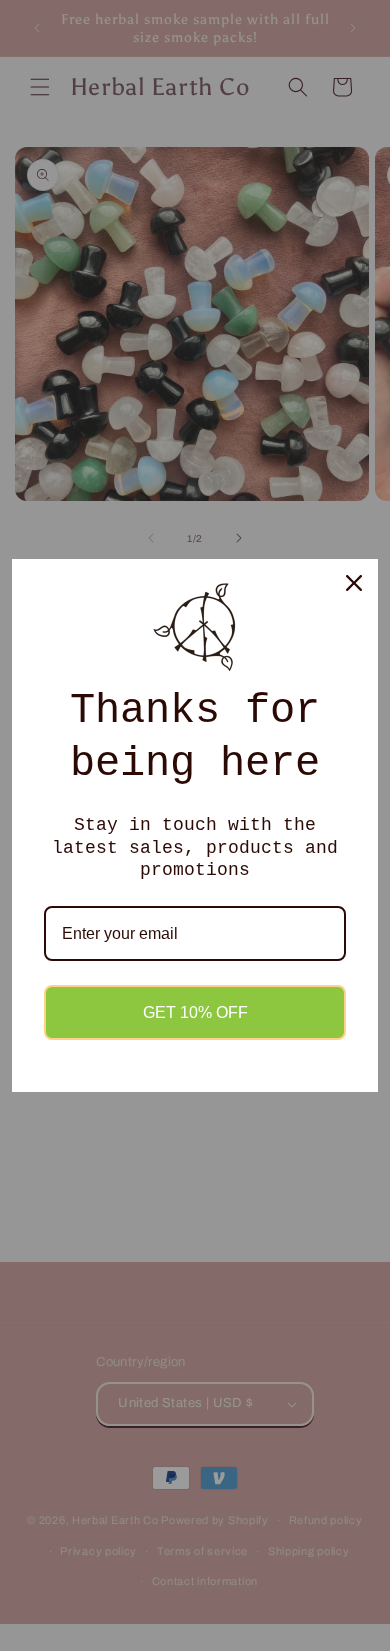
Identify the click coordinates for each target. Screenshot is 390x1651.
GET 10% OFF (195, 1012)
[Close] (354, 583)
